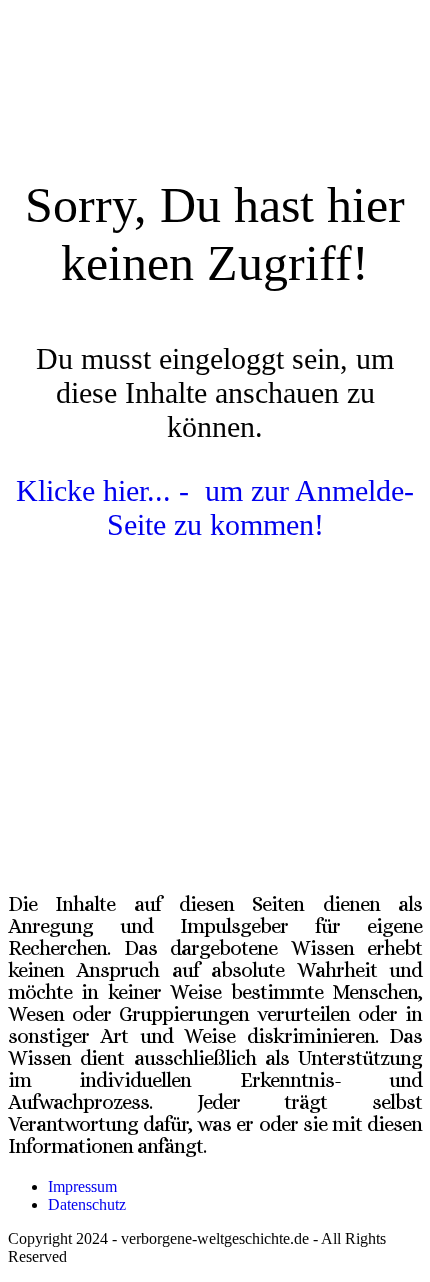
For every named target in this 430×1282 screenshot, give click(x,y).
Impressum (82, 1186)
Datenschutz (87, 1204)
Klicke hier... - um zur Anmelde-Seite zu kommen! (215, 507)
